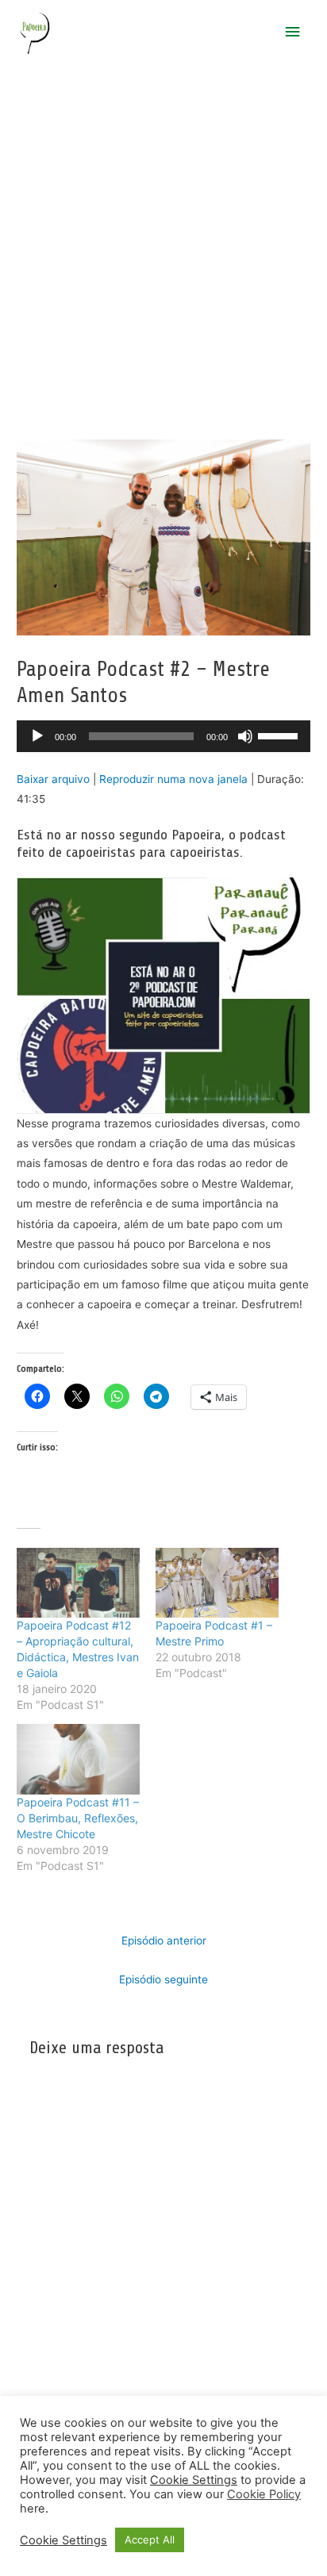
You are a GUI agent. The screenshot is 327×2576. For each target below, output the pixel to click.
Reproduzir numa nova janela (173, 779)
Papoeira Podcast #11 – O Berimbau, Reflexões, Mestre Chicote (78, 1818)
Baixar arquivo (53, 779)
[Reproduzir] (37, 736)
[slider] (280, 735)
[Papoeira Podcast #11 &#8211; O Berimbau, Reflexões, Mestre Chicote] (78, 1759)
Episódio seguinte (163, 1979)
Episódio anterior (164, 1941)
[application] (163, 736)
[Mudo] (245, 736)
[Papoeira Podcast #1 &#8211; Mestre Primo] (217, 1583)
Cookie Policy (264, 2494)
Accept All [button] (150, 2540)
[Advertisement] (163, 236)
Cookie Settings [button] (194, 2480)
